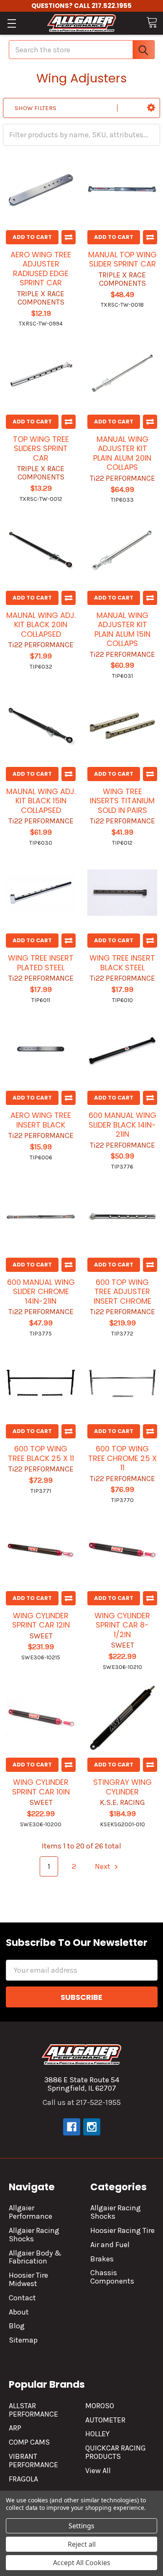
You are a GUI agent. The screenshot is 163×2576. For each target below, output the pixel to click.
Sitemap (23, 2340)
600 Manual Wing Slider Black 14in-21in (122, 1125)
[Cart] (152, 22)
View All (98, 2471)
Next (103, 1866)
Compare (69, 237)
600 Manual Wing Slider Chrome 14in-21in (41, 1292)
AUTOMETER (105, 2420)
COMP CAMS (29, 2442)
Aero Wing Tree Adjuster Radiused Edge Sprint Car (41, 269)
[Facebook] (72, 2127)
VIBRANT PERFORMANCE (33, 2461)
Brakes (102, 2259)
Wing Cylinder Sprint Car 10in (41, 1787)
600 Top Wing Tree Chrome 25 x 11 (122, 1458)
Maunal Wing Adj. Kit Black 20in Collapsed (41, 625)
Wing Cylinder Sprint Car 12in (41, 1620)
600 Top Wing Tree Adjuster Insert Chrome (122, 1292)
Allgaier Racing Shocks (34, 2235)
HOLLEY (97, 2434)
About (19, 2312)
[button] (151, 108)
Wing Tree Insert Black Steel (122, 963)
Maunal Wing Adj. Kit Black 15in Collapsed (41, 801)
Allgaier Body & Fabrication (35, 2257)
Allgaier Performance (31, 2212)
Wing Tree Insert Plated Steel (41, 963)
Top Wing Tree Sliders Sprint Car (41, 449)
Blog (17, 2326)
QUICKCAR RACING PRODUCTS (116, 2452)
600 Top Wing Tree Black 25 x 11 (41, 1453)
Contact (22, 2298)
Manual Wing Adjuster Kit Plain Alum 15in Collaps (122, 629)
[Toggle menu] (11, 23)
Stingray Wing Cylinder (122, 1787)
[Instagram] (92, 2127)
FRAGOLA (23, 2479)
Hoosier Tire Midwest (28, 2279)
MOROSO (100, 2406)
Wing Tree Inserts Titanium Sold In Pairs (122, 801)
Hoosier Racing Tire (122, 2230)
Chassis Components (112, 2277)
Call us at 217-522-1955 (82, 2102)
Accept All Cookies (82, 2563)
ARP (15, 2428)
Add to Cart (32, 237)
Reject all (82, 2544)
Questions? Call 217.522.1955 (81, 6)
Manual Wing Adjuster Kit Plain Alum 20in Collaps (122, 453)
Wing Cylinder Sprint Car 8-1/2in (122, 1625)
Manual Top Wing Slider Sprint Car (122, 259)
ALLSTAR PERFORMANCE (33, 2410)
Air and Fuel (110, 2245)
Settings (81, 2526)
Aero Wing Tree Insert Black (41, 1120)
